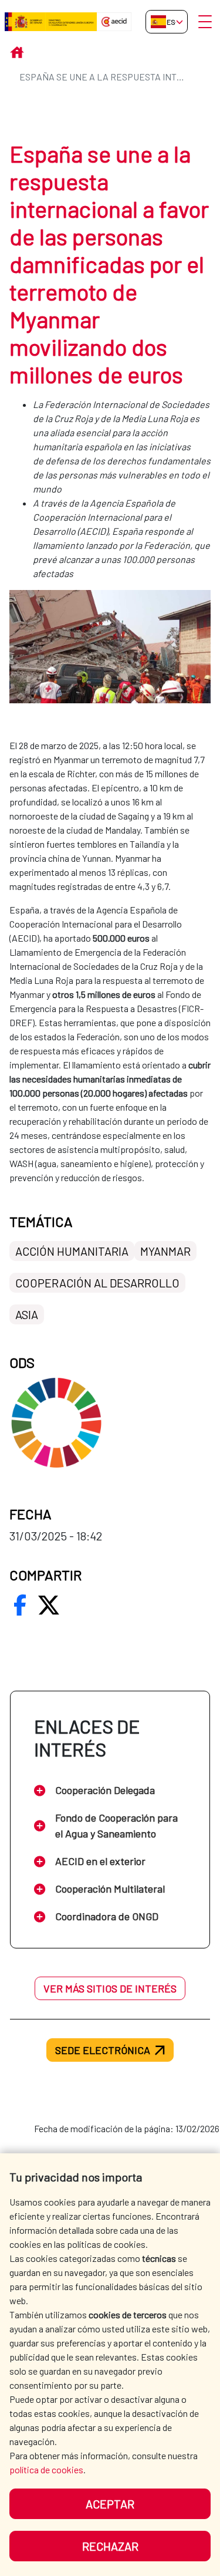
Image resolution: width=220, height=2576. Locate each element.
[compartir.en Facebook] (20, 1605)
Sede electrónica (103, 2050)
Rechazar (110, 2546)
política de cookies (46, 2469)
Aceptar (110, 2504)
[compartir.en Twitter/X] (49, 1605)
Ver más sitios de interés (110, 1988)
